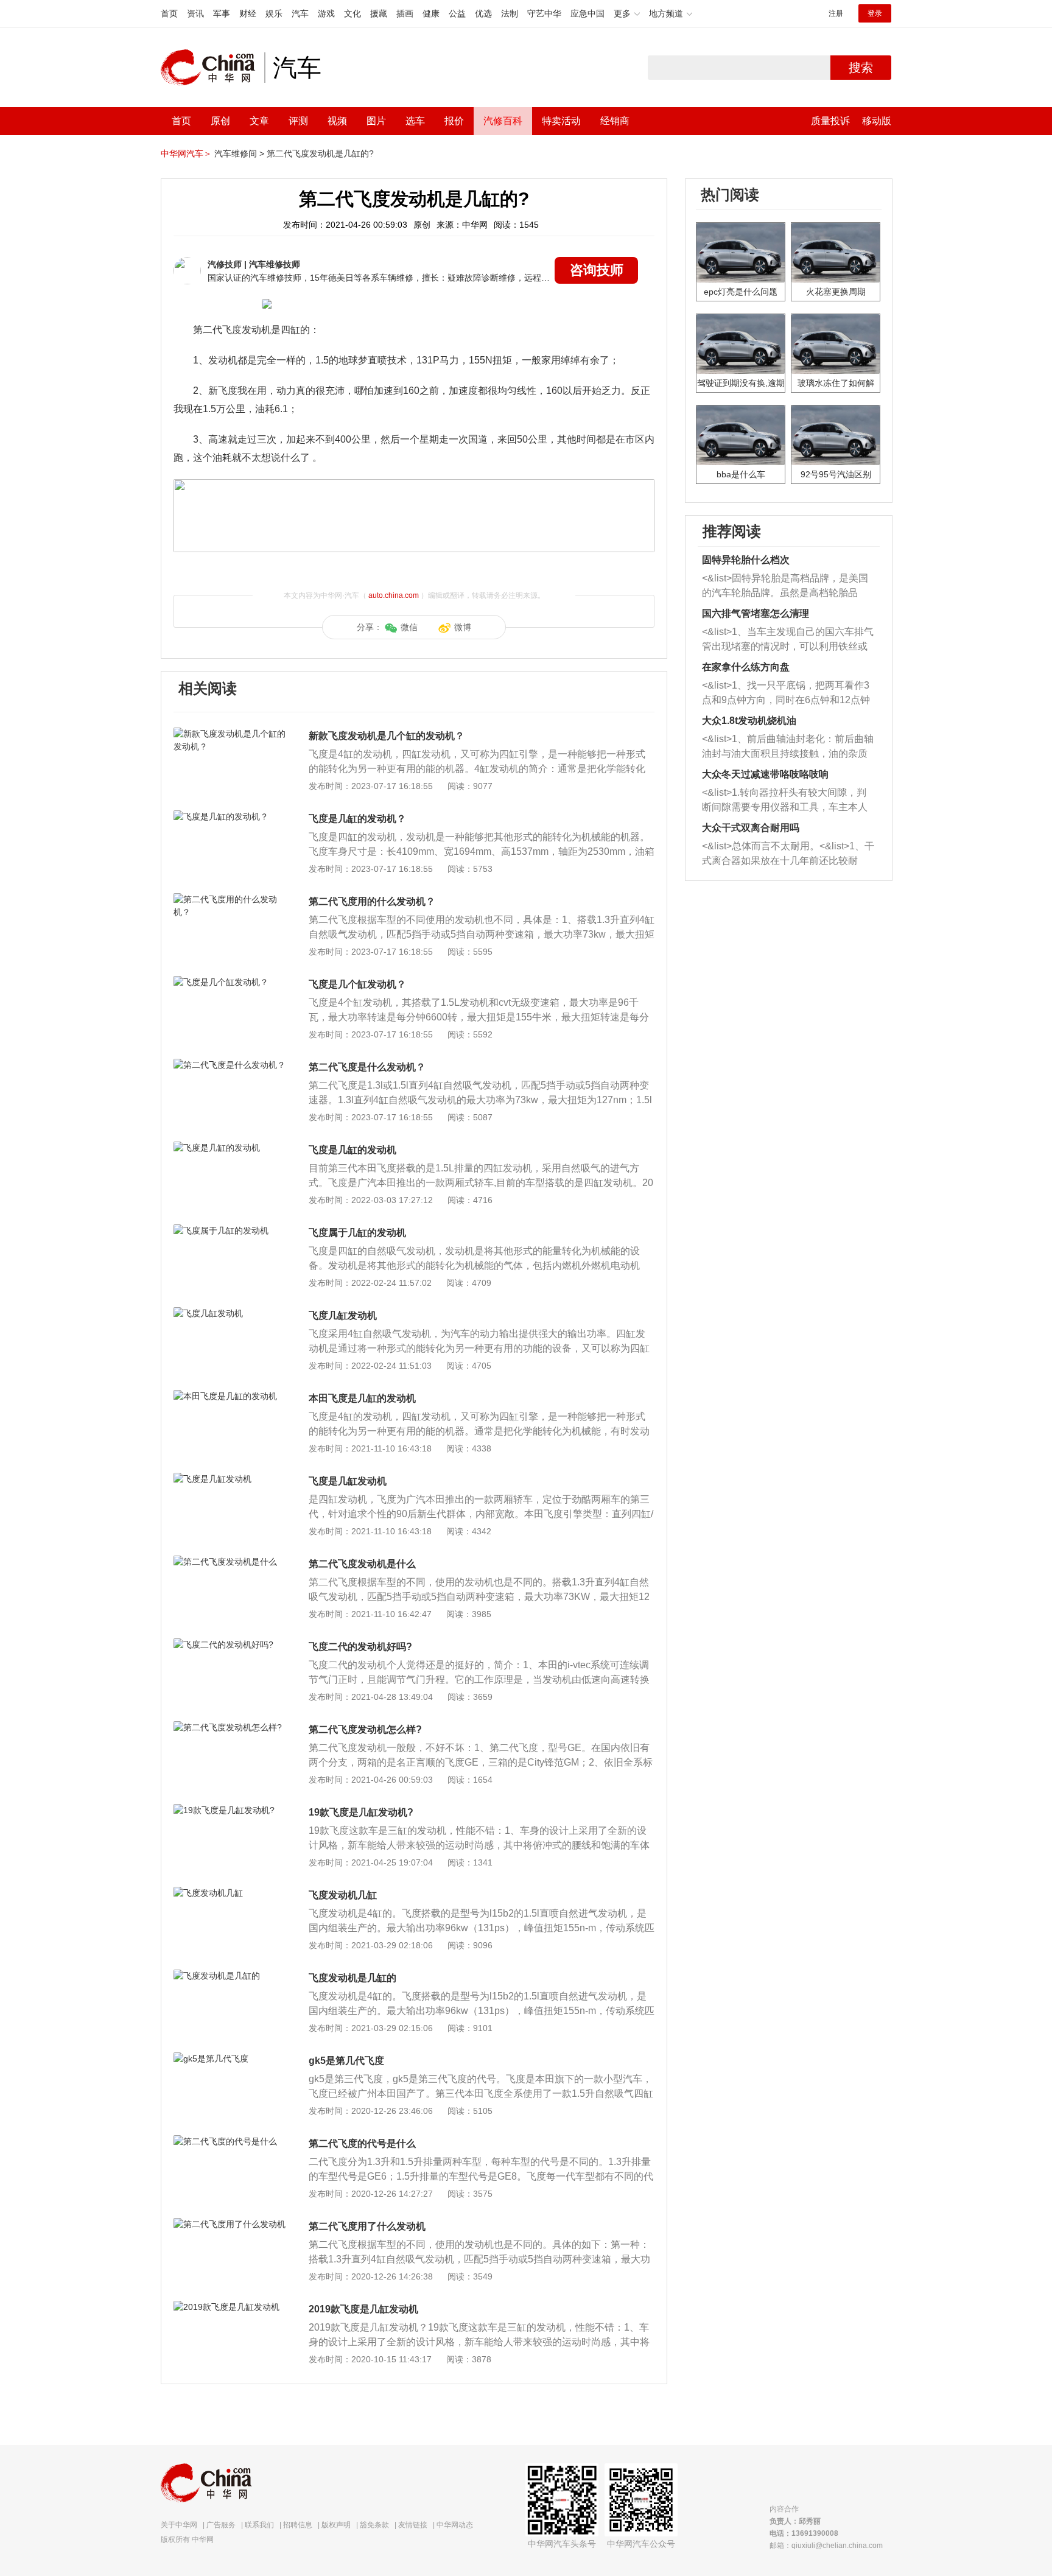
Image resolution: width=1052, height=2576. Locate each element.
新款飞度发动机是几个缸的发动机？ (387, 736)
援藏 (379, 13)
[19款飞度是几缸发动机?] (230, 1810)
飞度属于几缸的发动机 (357, 1233)
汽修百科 (503, 121)
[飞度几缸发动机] (230, 1313)
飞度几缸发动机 (343, 1315)
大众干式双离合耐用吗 (751, 828)
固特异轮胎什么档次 (746, 560)
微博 (463, 627)
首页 (169, 13)
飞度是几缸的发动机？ (357, 819)
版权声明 (336, 2525)
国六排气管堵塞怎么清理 (756, 613)
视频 (337, 121)
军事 (222, 13)
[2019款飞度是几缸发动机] (230, 2307)
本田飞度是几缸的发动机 (362, 1398)
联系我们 (259, 2525)
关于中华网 (179, 2525)
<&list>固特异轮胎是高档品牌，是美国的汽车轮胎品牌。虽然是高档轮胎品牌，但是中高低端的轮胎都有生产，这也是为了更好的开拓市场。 (785, 587)
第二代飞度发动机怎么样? (365, 1729)
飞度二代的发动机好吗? (360, 1647)
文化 (352, 13)
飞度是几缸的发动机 (352, 1150)
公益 (457, 13)
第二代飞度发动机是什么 (362, 1564)
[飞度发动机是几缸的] (230, 1976)
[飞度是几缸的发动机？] (230, 816)
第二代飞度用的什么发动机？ (372, 901)
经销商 (615, 121)
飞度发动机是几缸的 (352, 1978)
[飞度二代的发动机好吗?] (230, 1644)
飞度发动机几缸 (343, 1895)
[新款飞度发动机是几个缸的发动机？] (230, 734)
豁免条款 (374, 2525)
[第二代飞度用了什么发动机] (230, 2224)
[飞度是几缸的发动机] (230, 1148)
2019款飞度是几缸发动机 (363, 2309)
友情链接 (413, 2525)
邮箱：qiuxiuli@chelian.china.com (826, 2546)
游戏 (326, 13)
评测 (298, 121)
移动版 (877, 121)
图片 (376, 121)
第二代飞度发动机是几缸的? (320, 153)
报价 (454, 121)
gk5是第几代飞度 (346, 2061)
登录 (875, 13)
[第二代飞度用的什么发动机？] (230, 899)
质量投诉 (830, 121)
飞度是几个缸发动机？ (357, 984)
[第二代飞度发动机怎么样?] (230, 1727)
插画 (405, 13)
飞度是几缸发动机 (348, 1481)
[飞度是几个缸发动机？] (230, 982)
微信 (409, 627)
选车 (415, 121)
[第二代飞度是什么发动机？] (230, 1065)
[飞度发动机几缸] (230, 1893)
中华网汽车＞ (186, 153)
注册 (836, 13)
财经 (248, 13)
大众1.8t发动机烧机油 (749, 721)
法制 (510, 13)
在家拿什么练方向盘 (746, 667)
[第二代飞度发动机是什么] (230, 1562)
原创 (220, 121)
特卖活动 (561, 121)
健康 (431, 13)
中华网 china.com (212, 68)
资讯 (195, 13)
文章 (259, 121)
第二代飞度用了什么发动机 (367, 2226)
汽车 (300, 13)
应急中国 (587, 13)
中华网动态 (455, 2525)
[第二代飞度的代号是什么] (230, 2141)
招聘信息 (298, 2525)
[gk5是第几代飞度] (230, 2058)
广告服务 (221, 2525)
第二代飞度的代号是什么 (362, 2143)
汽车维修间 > (239, 153)
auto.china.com (394, 595)
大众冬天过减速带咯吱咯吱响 (765, 774)
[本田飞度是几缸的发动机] (230, 1396)
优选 (483, 13)
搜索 (861, 68)
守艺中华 (544, 13)
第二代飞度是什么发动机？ (367, 1067)
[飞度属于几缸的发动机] (230, 1230)
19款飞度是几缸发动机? (361, 1812)
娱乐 (274, 13)
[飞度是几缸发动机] (230, 1479)
